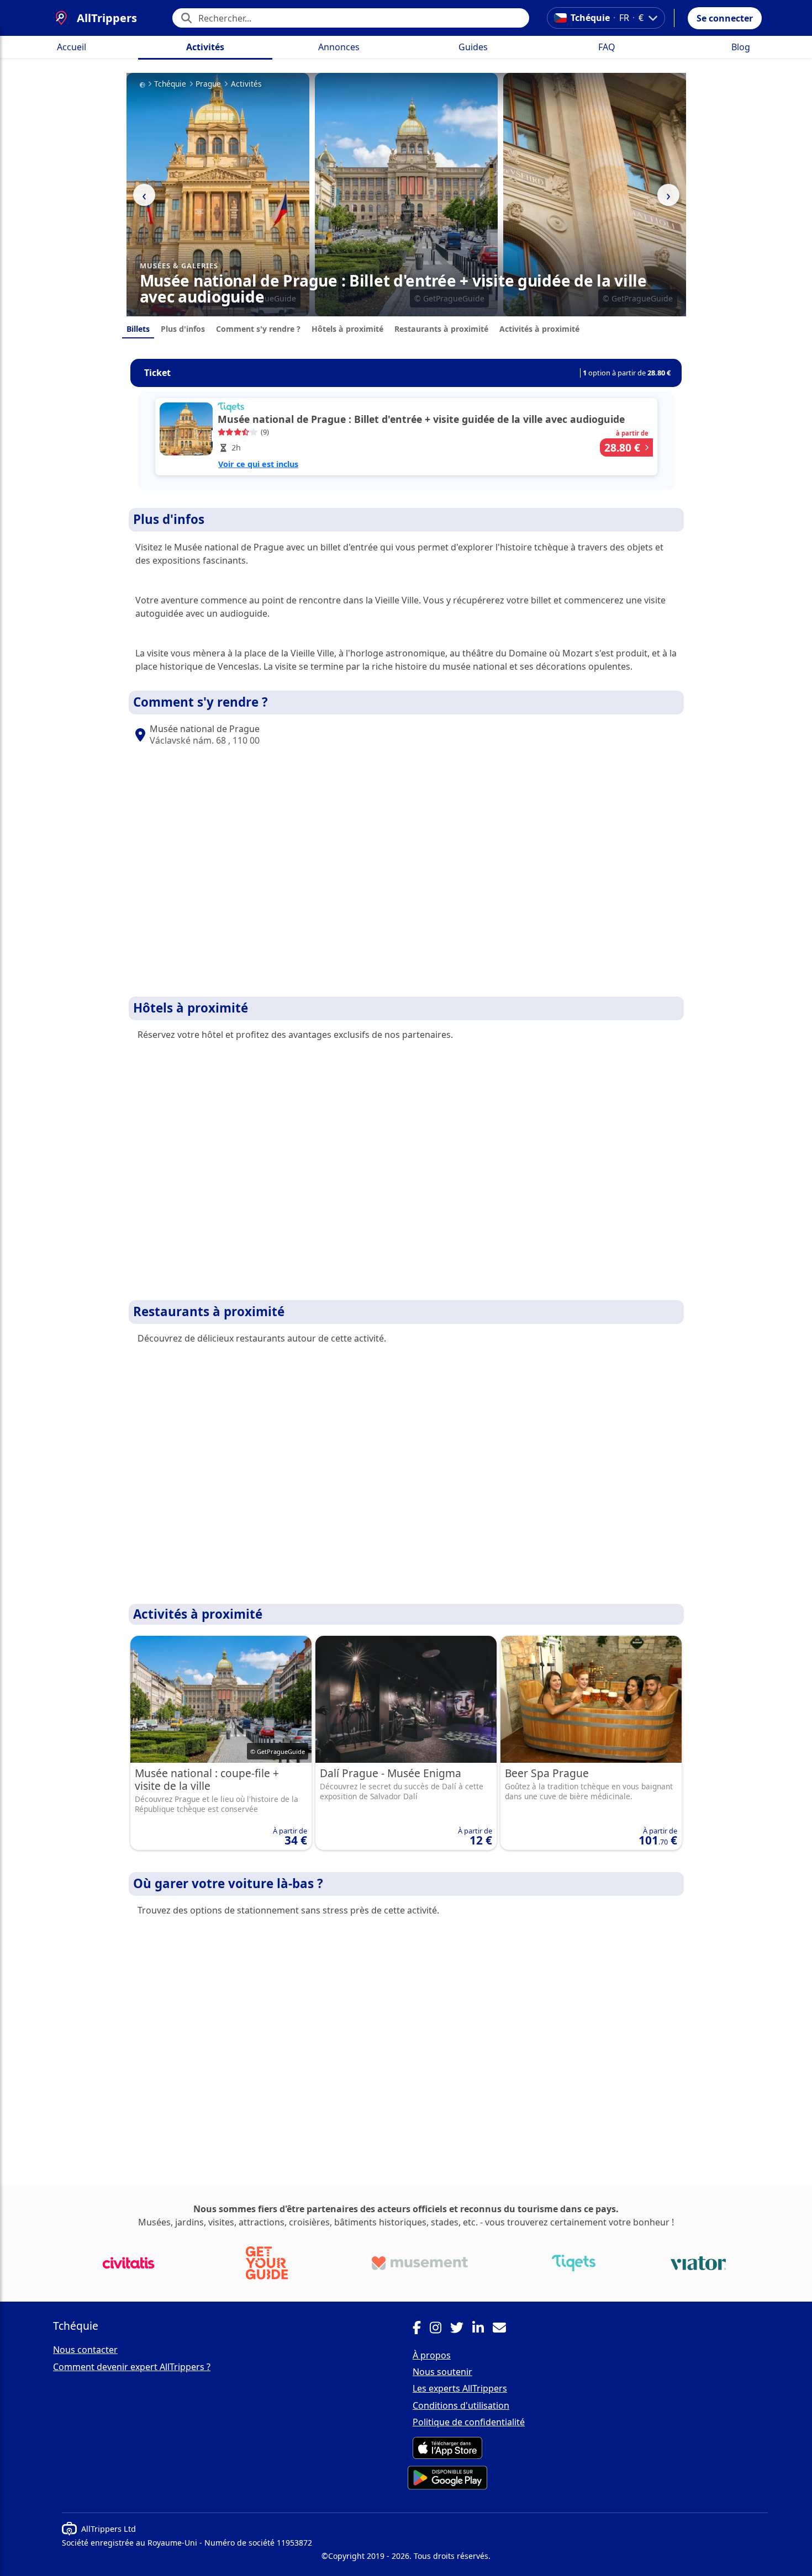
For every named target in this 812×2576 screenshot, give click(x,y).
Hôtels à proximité (347, 329)
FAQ (607, 47)
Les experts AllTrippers (460, 2388)
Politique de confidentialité (469, 2422)
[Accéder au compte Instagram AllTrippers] (440, 2329)
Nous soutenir (442, 2372)
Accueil (72, 47)
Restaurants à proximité (441, 329)
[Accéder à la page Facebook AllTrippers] (421, 2329)
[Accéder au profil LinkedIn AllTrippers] (483, 2329)
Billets (138, 329)
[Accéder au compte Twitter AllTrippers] (461, 2329)
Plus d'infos (183, 329)
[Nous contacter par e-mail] (504, 2329)
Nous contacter (85, 2350)
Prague (208, 84)
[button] (725, 18)
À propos (432, 2355)
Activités (205, 47)
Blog (741, 47)
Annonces (339, 47)
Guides (473, 47)
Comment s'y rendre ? (258, 329)
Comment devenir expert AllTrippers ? (132, 2367)
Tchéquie (170, 84)
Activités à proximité (539, 329)
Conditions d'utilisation (461, 2405)
